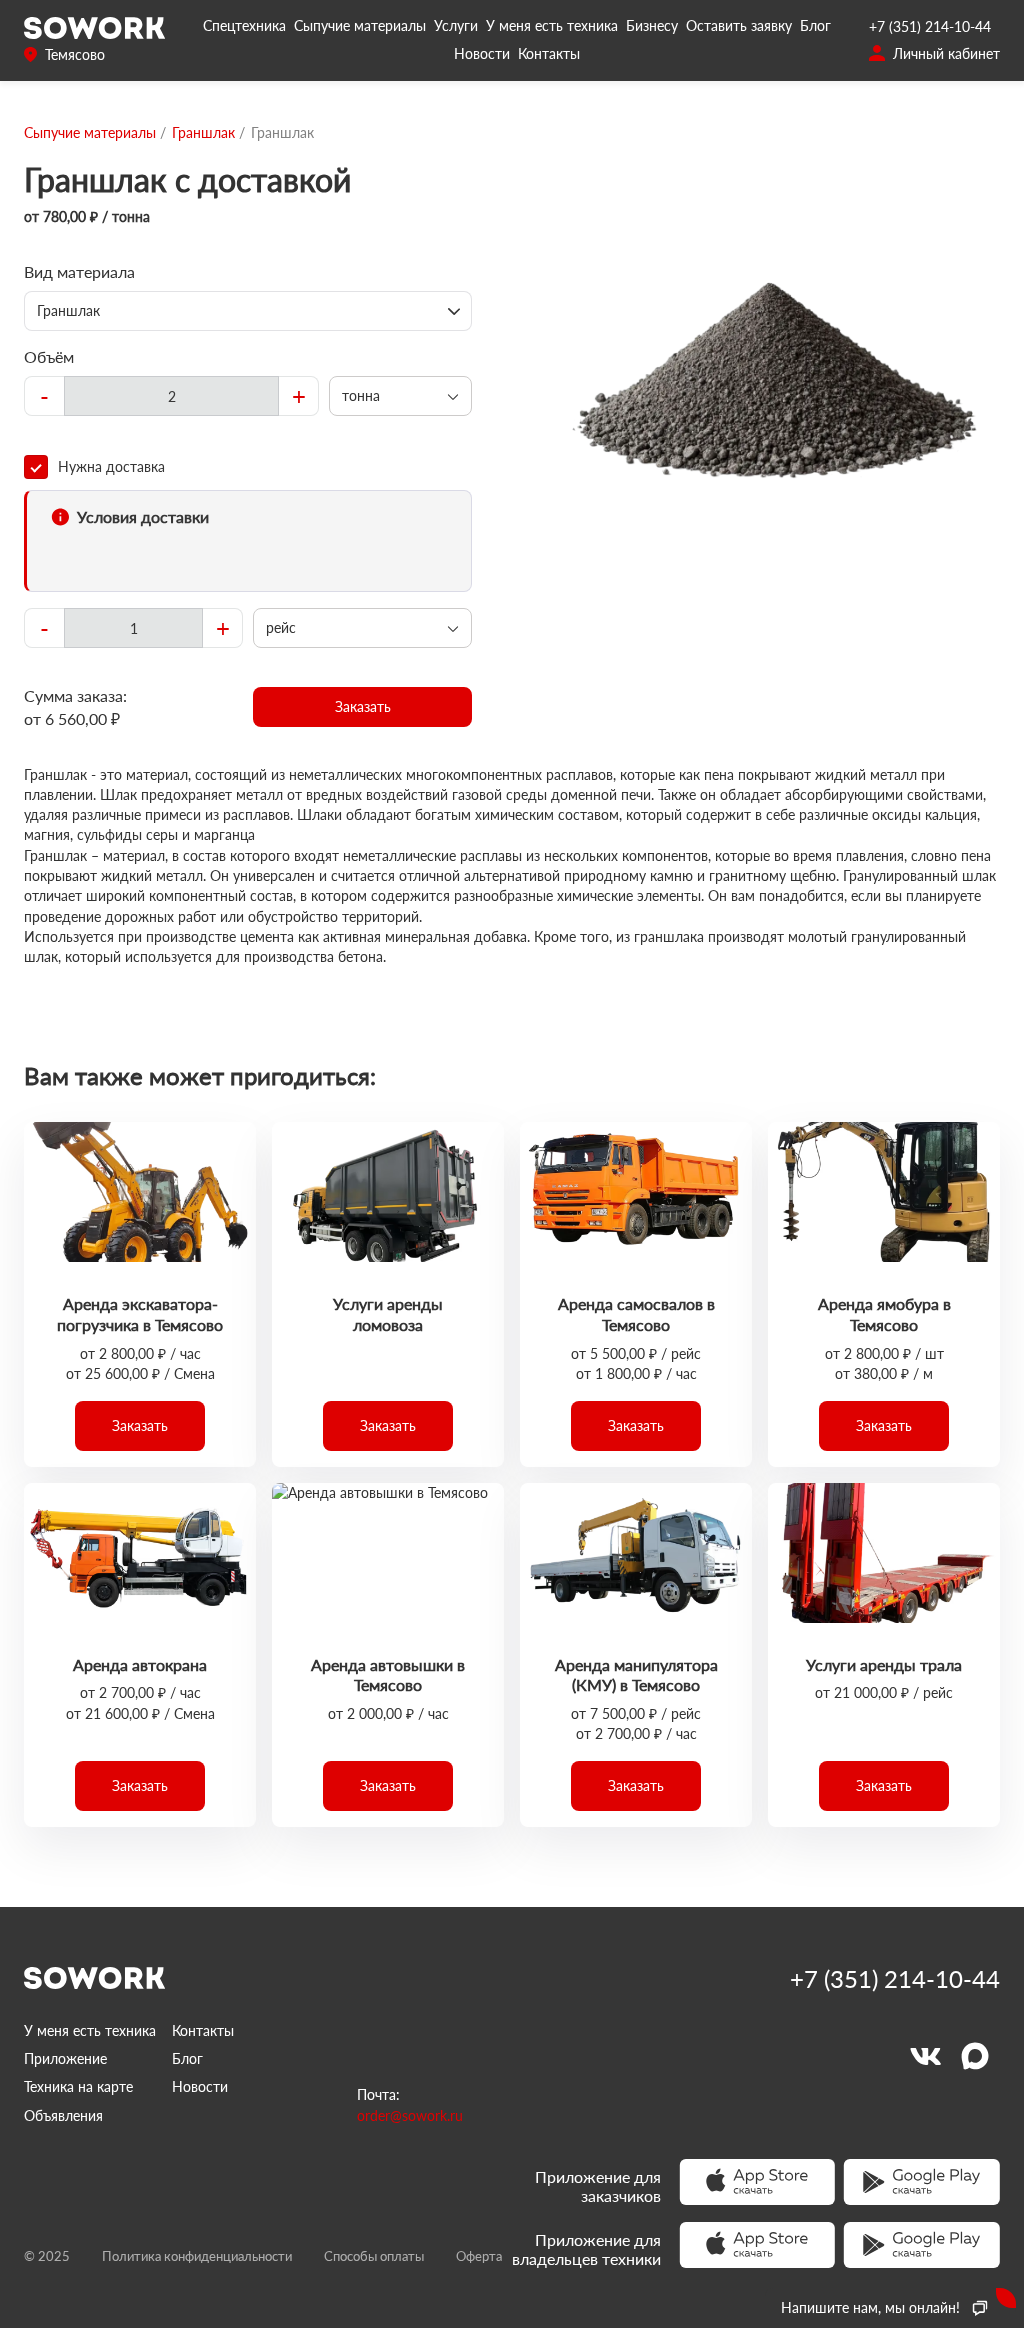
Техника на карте (78, 2086)
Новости (482, 53)
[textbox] (171, 396)
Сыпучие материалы (360, 25)
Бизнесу (652, 25)
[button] (362, 707)
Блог (815, 25)
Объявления (63, 2115)
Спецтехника (244, 25)
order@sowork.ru (410, 2115)
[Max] (975, 2056)
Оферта (479, 2256)
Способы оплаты (374, 2256)
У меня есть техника (552, 25)
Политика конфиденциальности (197, 2256)
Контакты (549, 53)
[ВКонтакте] (925, 2056)
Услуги (456, 25)
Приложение (65, 2058)
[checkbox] (248, 467)
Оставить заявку (739, 25)
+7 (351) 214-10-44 (930, 26)
